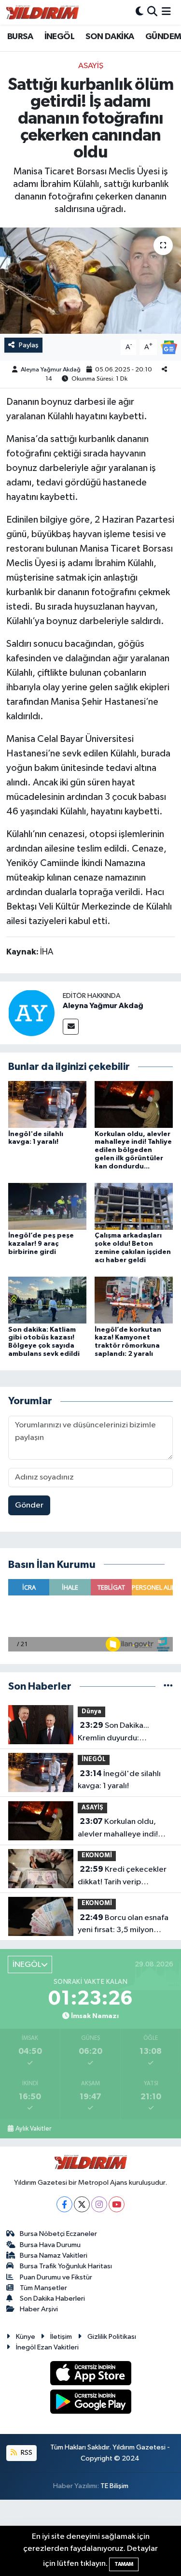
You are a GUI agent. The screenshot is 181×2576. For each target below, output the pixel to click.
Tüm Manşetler (43, 2288)
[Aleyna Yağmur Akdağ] (31, 1013)
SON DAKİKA (110, 37)
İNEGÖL (59, 37)
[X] (82, 2204)
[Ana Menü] (166, 12)
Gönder (29, 1505)
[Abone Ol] (169, 347)
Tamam (124, 2564)
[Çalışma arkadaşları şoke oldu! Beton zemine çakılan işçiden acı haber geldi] (134, 1206)
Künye (26, 2337)
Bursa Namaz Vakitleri (54, 2256)
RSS (26, 2453)
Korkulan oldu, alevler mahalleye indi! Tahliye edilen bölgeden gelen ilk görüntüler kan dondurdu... (133, 1150)
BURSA (20, 37)
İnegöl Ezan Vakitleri (47, 2347)
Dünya (91, 1712)
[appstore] (90, 2375)
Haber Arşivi (39, 2309)
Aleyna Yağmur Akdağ (51, 370)
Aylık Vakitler (33, 2129)
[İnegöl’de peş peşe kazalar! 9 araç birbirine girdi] (47, 1206)
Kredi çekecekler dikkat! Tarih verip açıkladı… (122, 1877)
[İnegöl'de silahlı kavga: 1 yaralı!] (47, 1104)
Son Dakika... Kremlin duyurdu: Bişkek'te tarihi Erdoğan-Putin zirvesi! (123, 1733)
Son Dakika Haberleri (52, 2298)
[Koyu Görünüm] (139, 12)
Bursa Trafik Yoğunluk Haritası (66, 2266)
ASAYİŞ (91, 66)
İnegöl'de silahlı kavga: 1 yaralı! (119, 1780)
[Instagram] (99, 2204)
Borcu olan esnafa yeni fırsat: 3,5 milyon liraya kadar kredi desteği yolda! (124, 1925)
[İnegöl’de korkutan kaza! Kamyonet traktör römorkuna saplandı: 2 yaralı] (134, 1300)
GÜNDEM (163, 37)
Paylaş (29, 345)
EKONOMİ (97, 1856)
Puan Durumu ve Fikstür (56, 2277)
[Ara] (152, 12)
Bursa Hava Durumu (50, 2245)
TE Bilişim (114, 2486)
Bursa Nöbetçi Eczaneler (58, 2234)
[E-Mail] (71, 1027)
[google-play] (90, 2403)
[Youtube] (117, 2204)
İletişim (61, 2337)
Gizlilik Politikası (112, 2337)
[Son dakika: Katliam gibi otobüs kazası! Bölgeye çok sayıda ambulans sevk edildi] (47, 1300)
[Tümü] (168, 1686)
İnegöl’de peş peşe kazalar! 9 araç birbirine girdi (41, 1244)
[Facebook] (64, 2204)
